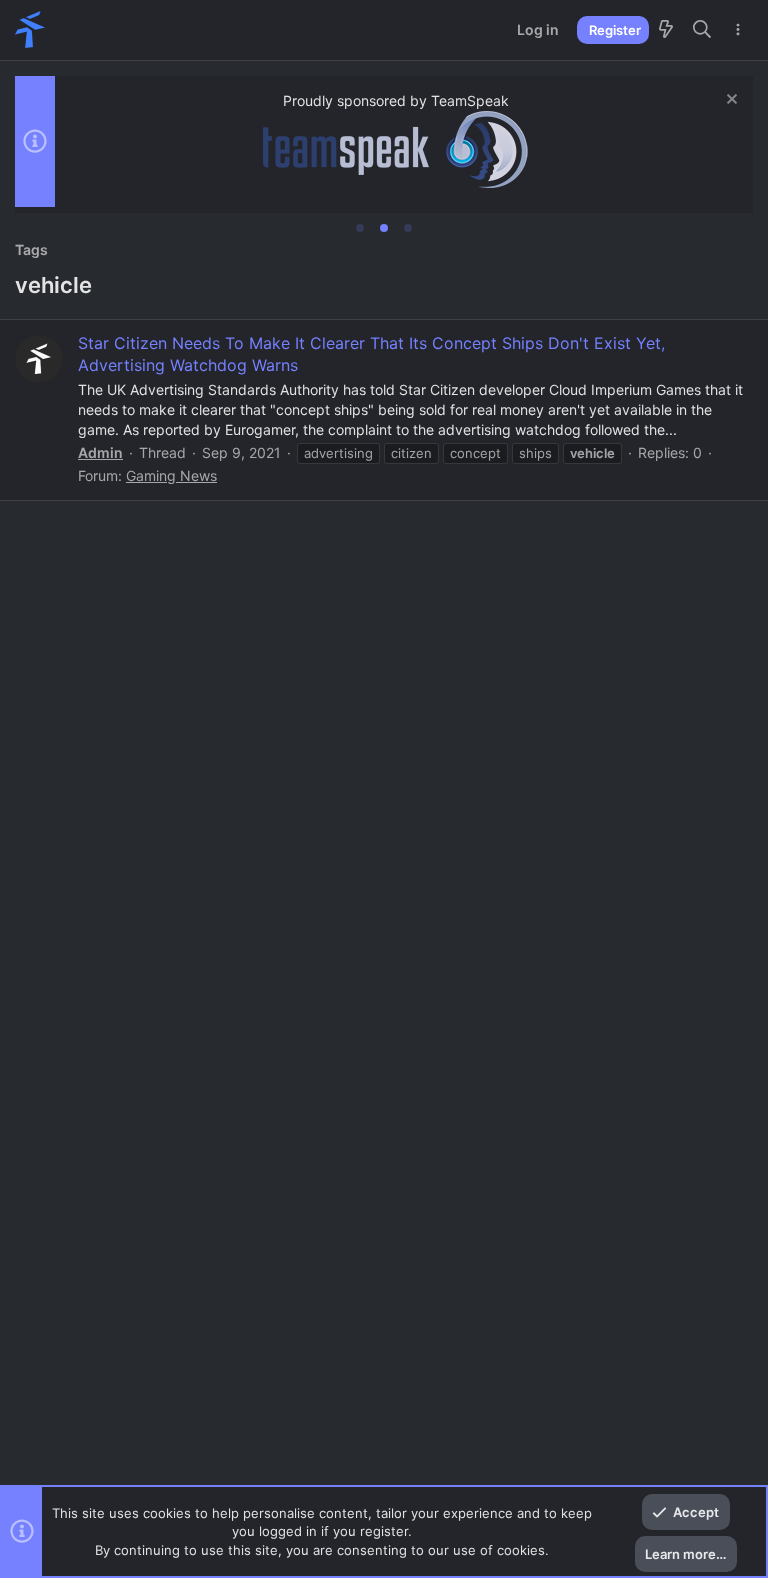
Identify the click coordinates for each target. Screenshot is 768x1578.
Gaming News (171, 475)
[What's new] (666, 30)
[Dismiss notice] (729, 101)
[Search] (702, 30)
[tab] (360, 228)
